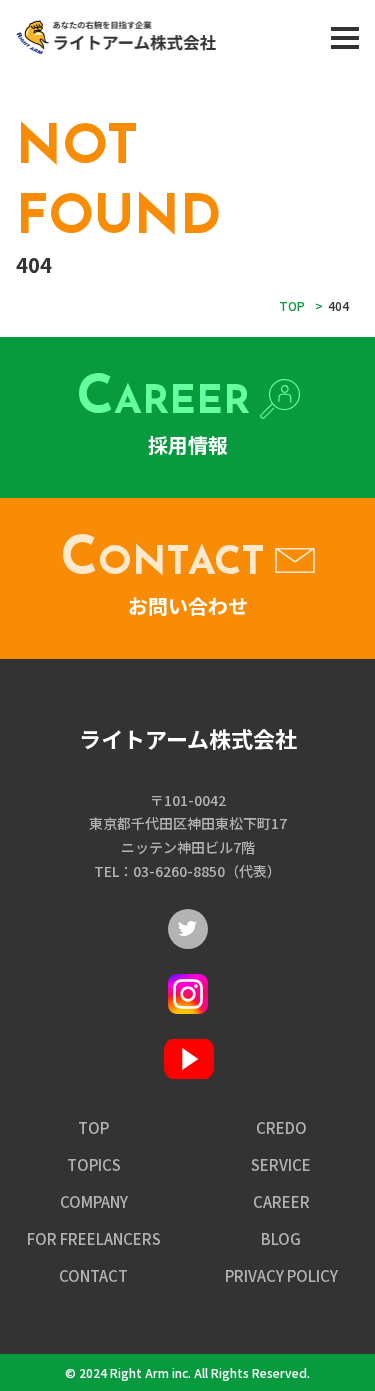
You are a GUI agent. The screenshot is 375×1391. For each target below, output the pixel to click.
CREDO (281, 1127)
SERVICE (281, 1164)
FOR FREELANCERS (94, 1238)
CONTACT (93, 1275)
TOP (93, 1127)
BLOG (281, 1238)
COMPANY (94, 1201)
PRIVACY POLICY (281, 1275)
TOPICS (94, 1164)
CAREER (281, 1201)
